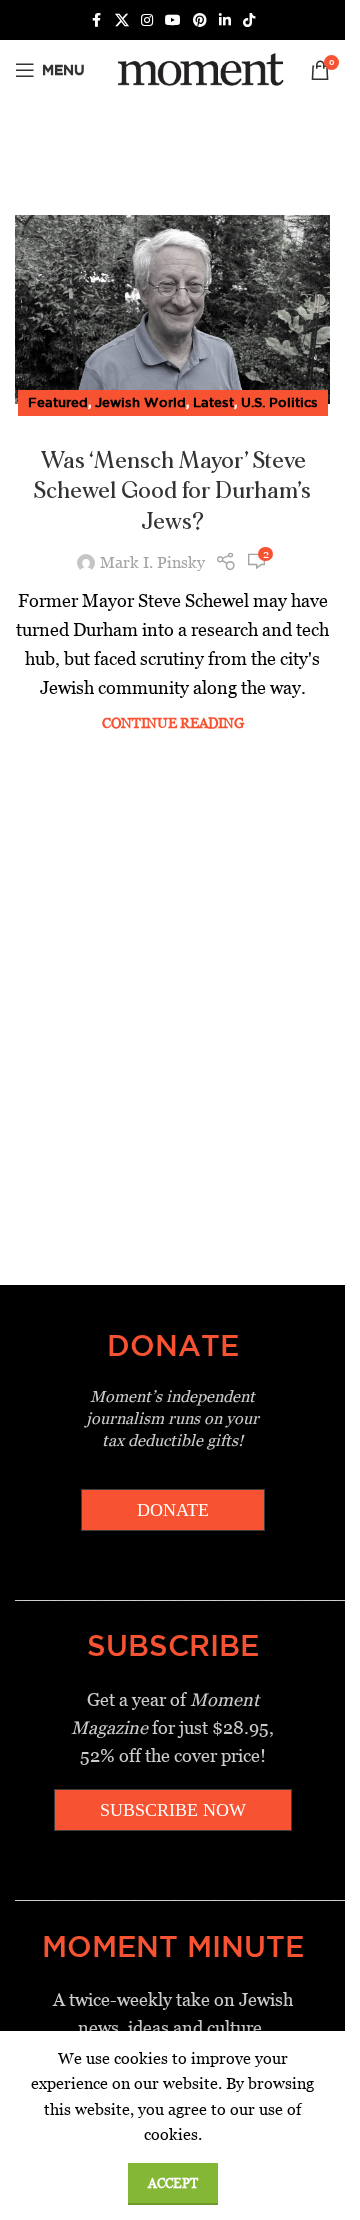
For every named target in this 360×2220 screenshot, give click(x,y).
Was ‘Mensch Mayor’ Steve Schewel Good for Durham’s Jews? (172, 492)
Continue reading (173, 723)
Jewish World (140, 402)
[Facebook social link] (97, 20)
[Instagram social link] (147, 20)
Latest (213, 402)
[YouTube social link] (173, 20)
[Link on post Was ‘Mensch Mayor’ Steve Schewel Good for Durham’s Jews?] (172, 309)
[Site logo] (197, 68)
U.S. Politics (279, 402)
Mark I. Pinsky (152, 562)
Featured (58, 402)
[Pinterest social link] (200, 20)
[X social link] (122, 20)
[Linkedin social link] (225, 20)
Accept (173, 2183)
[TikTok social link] (249, 20)
